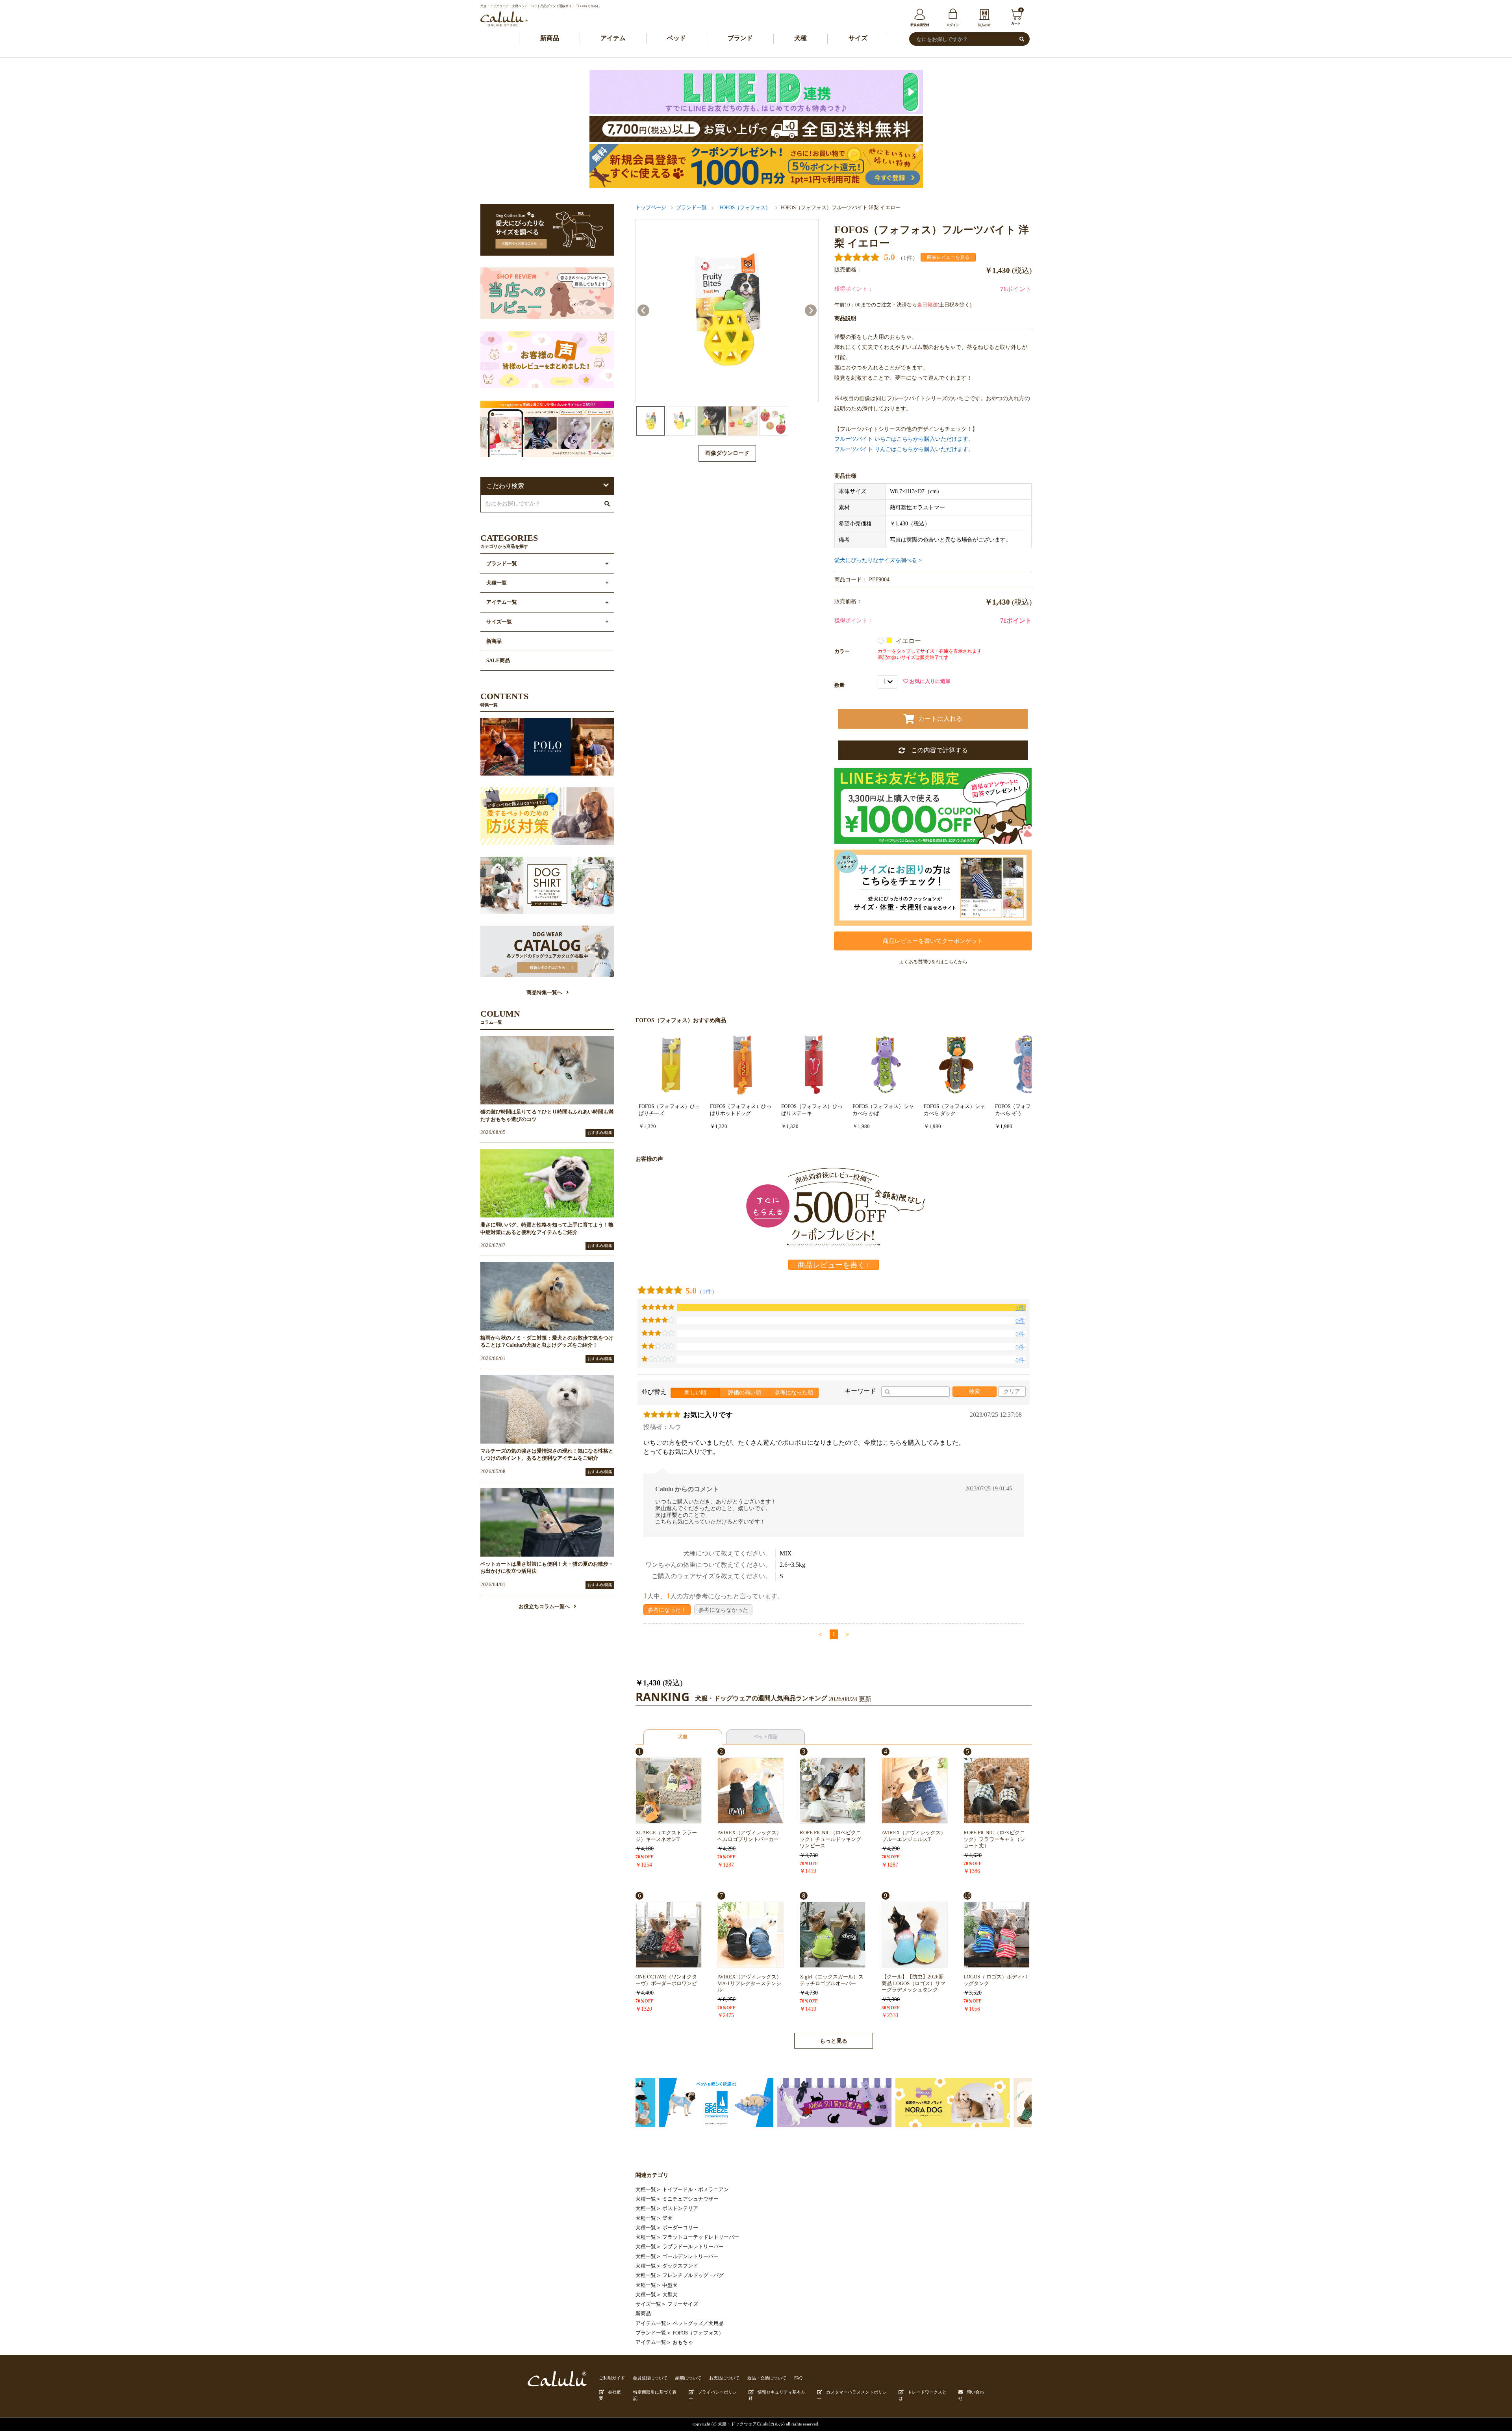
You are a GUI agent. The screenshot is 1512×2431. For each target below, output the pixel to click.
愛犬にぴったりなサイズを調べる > (878, 560)
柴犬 (667, 2218)
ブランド (740, 38)
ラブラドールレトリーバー (693, 2247)
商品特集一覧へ (544, 993)
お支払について (724, 2378)
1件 (707, 1291)
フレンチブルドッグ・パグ (693, 2275)
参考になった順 (794, 1393)
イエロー (909, 641)
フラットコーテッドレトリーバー (701, 2237)
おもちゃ (683, 2342)
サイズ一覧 (648, 2304)
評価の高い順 (745, 1393)
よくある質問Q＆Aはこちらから (933, 962)
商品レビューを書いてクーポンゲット (933, 941)
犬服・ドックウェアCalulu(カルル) (751, 2424)
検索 (975, 1391)
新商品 (550, 38)
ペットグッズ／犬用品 (698, 2323)
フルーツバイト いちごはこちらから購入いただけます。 (904, 439)
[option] (727, 311)
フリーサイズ (683, 2304)
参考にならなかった (723, 1610)
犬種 (800, 38)
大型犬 (670, 2295)
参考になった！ (667, 1610)
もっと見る (834, 2041)
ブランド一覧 (691, 208)
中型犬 (670, 2285)
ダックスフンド (680, 2266)
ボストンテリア (680, 2208)
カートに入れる (940, 719)
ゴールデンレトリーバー (690, 2257)
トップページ (651, 208)
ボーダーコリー (680, 2228)
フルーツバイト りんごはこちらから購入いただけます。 (904, 449)
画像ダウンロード (727, 453)
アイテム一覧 (651, 2323)
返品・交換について (767, 2378)
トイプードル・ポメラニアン (696, 2190)
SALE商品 (498, 661)
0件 (1020, 1321)
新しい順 (695, 1393)
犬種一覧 (646, 2190)
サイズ (858, 38)
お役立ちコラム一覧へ (544, 1607)
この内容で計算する (936, 750)
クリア (1012, 1391)
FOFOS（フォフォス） (745, 208)
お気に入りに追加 (929, 681)
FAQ (798, 2378)
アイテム (613, 38)
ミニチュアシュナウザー (690, 2199)
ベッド (676, 38)
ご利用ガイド (612, 2378)
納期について (688, 2378)
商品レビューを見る (948, 257)
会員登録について (650, 2378)
